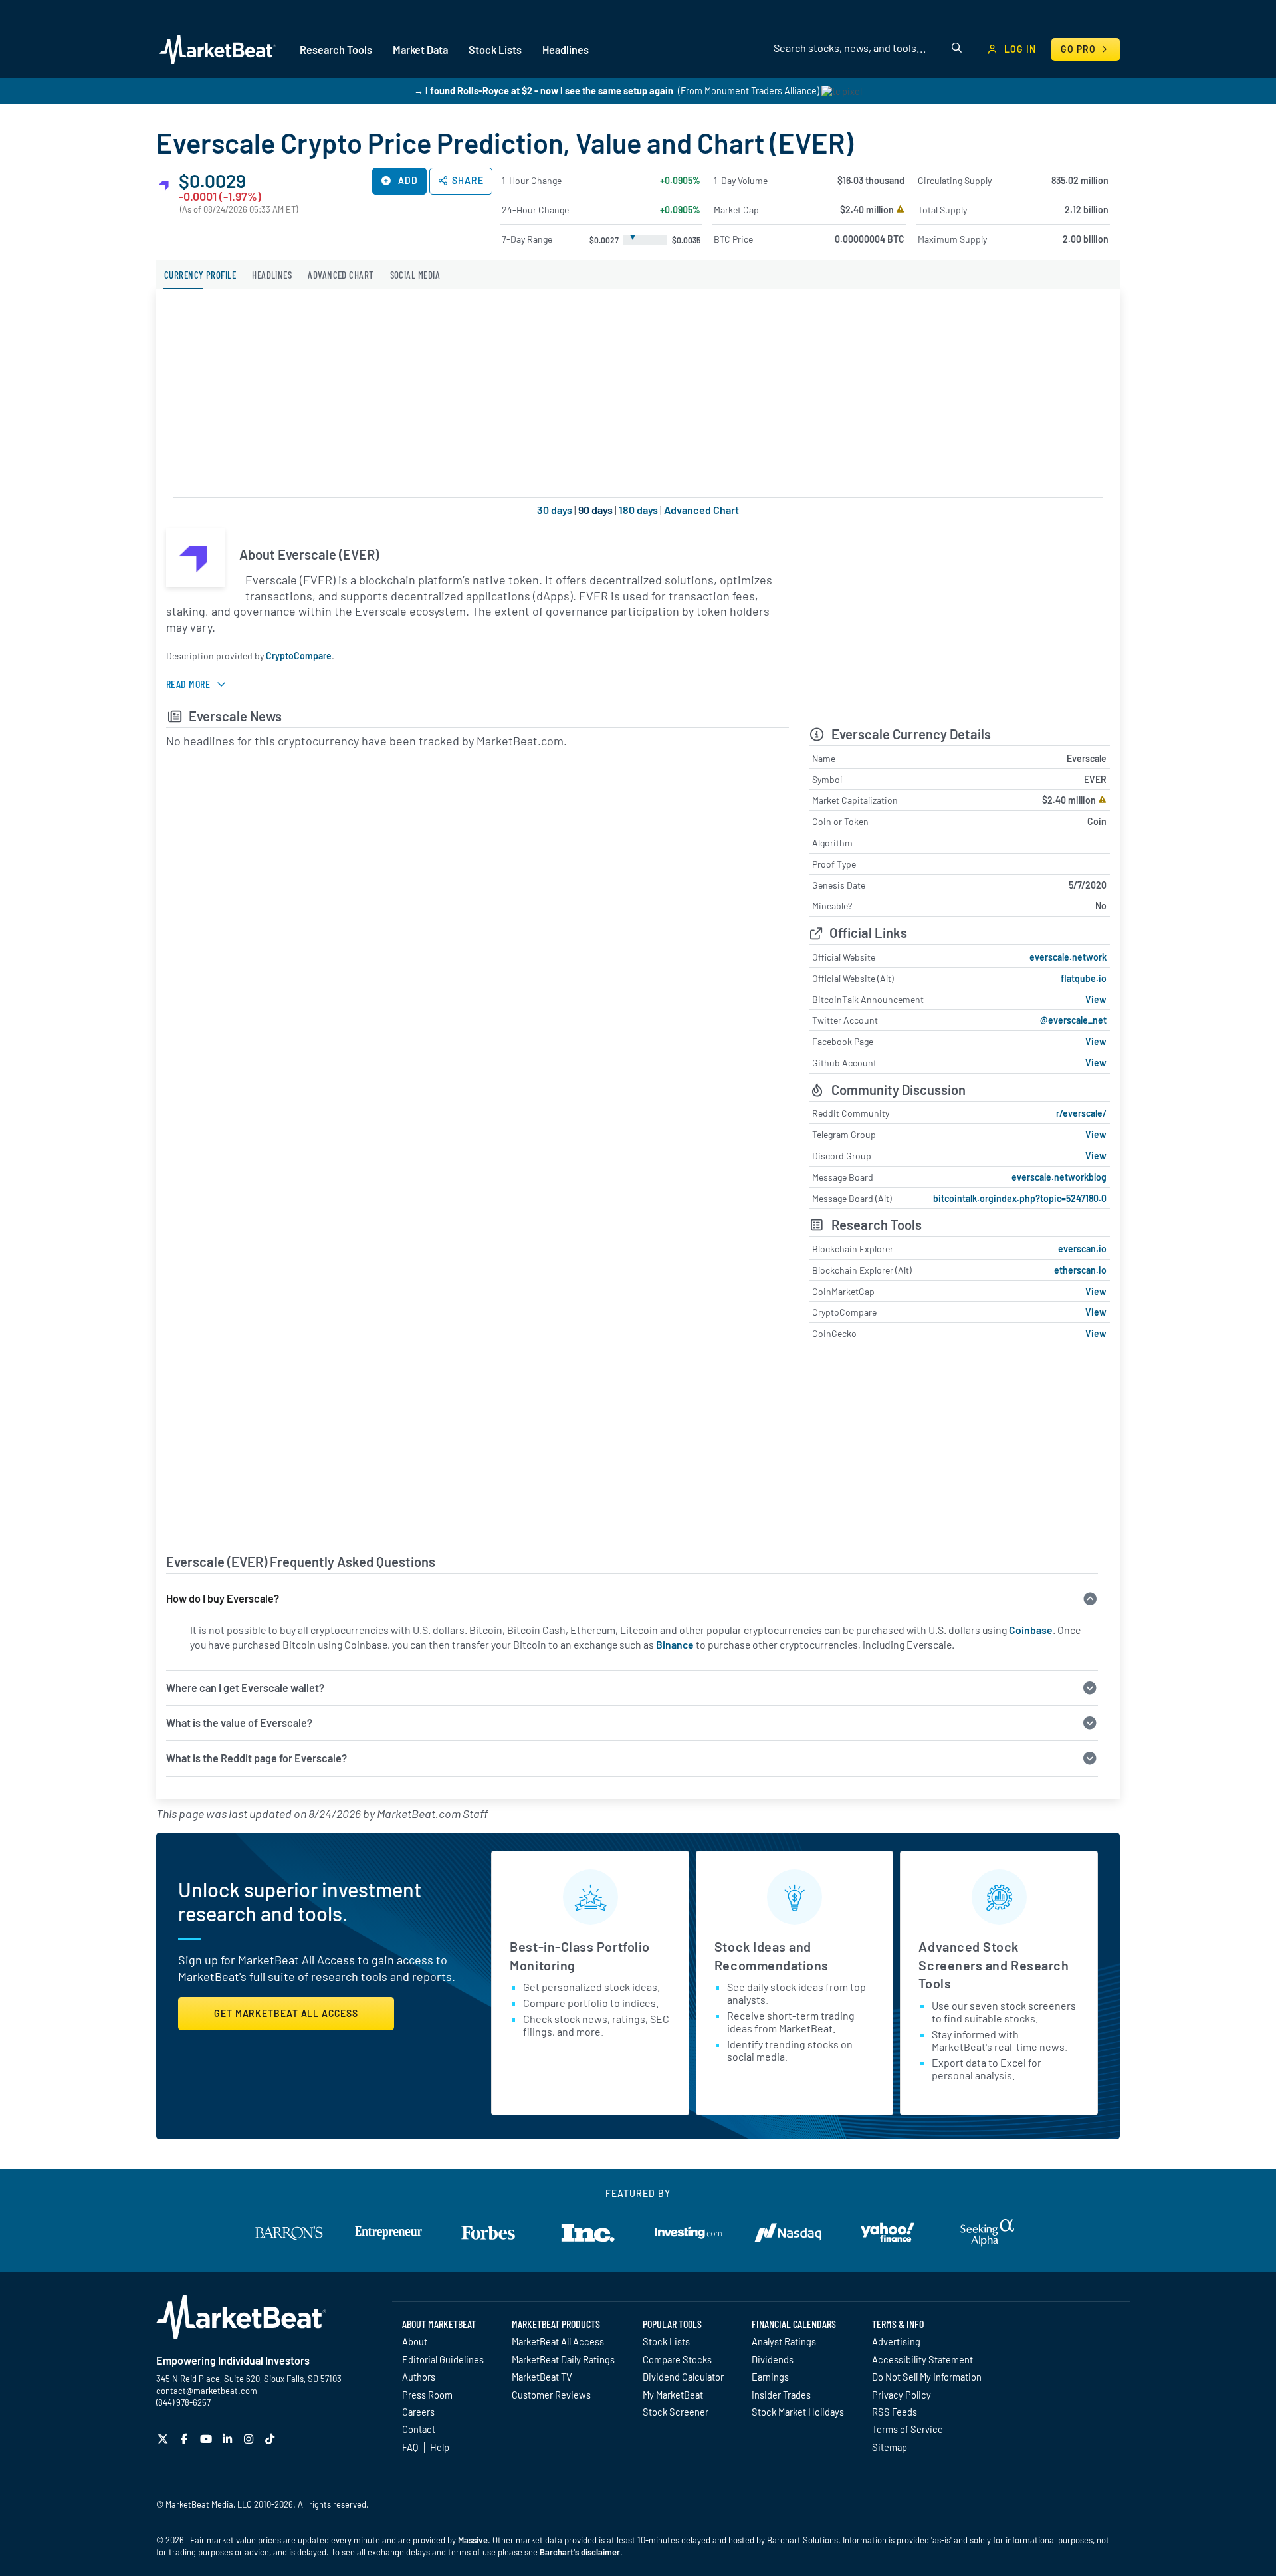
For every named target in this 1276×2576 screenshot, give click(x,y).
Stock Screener (676, 2412)
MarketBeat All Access (558, 2341)
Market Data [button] (420, 50)
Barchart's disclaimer (580, 2552)
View (1096, 999)
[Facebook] (186, 2439)
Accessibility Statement (922, 2359)
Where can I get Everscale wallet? (245, 1688)
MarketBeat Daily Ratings (563, 2359)
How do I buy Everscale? (223, 1598)
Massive (473, 2540)
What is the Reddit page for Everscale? (257, 1758)
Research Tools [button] (336, 50)
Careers (418, 2412)
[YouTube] (208, 2439)
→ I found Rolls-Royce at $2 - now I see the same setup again (544, 91)
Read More (188, 684)
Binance (675, 1644)
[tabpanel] (638, 1004)
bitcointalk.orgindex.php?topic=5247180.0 (1020, 1198)
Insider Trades (781, 2395)
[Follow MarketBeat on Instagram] (250, 2439)
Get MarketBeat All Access (286, 2013)
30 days (555, 510)
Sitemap (890, 2447)
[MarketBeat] (218, 49)
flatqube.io (1084, 978)
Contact (419, 2429)
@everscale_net (1073, 1020)
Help (440, 2447)
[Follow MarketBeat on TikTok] (271, 2439)
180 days (638, 510)
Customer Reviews (551, 2395)
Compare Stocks (677, 2359)
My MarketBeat (673, 2395)
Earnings (770, 2377)
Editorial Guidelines (443, 2359)
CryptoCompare (299, 656)
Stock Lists (666, 2341)
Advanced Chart (701, 510)
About (415, 2341)
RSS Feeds (895, 2412)
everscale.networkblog (1059, 1177)
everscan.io (1082, 1249)
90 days (595, 510)
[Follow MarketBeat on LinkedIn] (229, 2439)
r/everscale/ (1081, 1113)
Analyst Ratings (784, 2341)
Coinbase (1031, 1630)
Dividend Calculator (683, 2377)
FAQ (410, 2447)
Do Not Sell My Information (927, 2377)
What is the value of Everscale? (239, 1723)
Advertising (896, 2341)
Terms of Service (907, 2429)
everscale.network (1068, 957)
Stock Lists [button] (495, 50)
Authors (419, 2377)
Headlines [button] (566, 50)
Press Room (427, 2395)
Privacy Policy (902, 2395)
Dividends (773, 2359)
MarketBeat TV (542, 2377)
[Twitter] (164, 2439)
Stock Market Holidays (798, 2412)
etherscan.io (1080, 1270)
